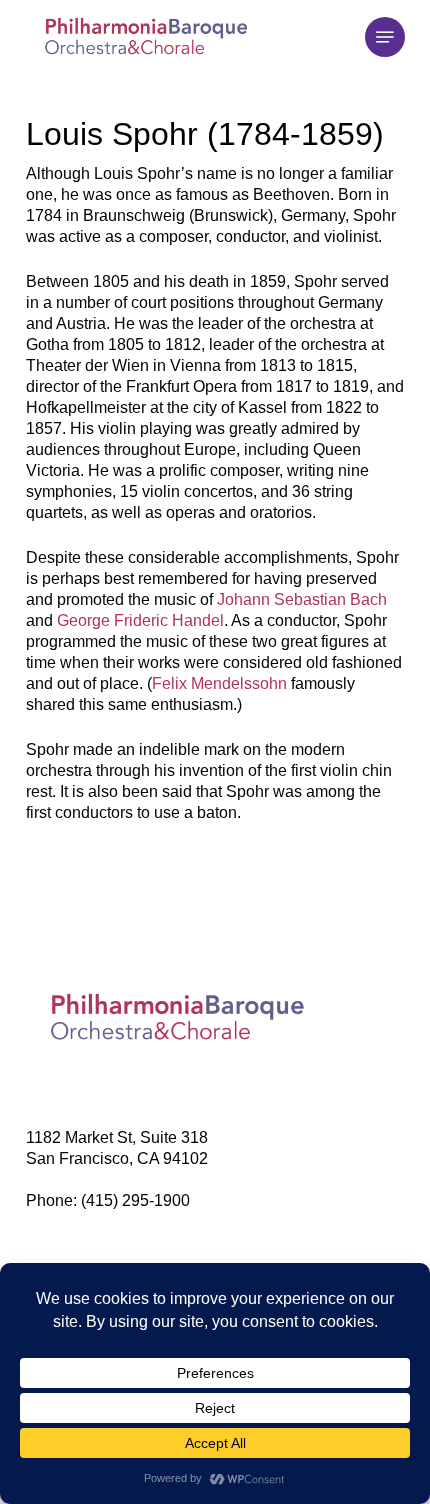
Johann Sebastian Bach (302, 599)
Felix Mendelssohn (219, 683)
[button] (385, 37)
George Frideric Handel (140, 620)
